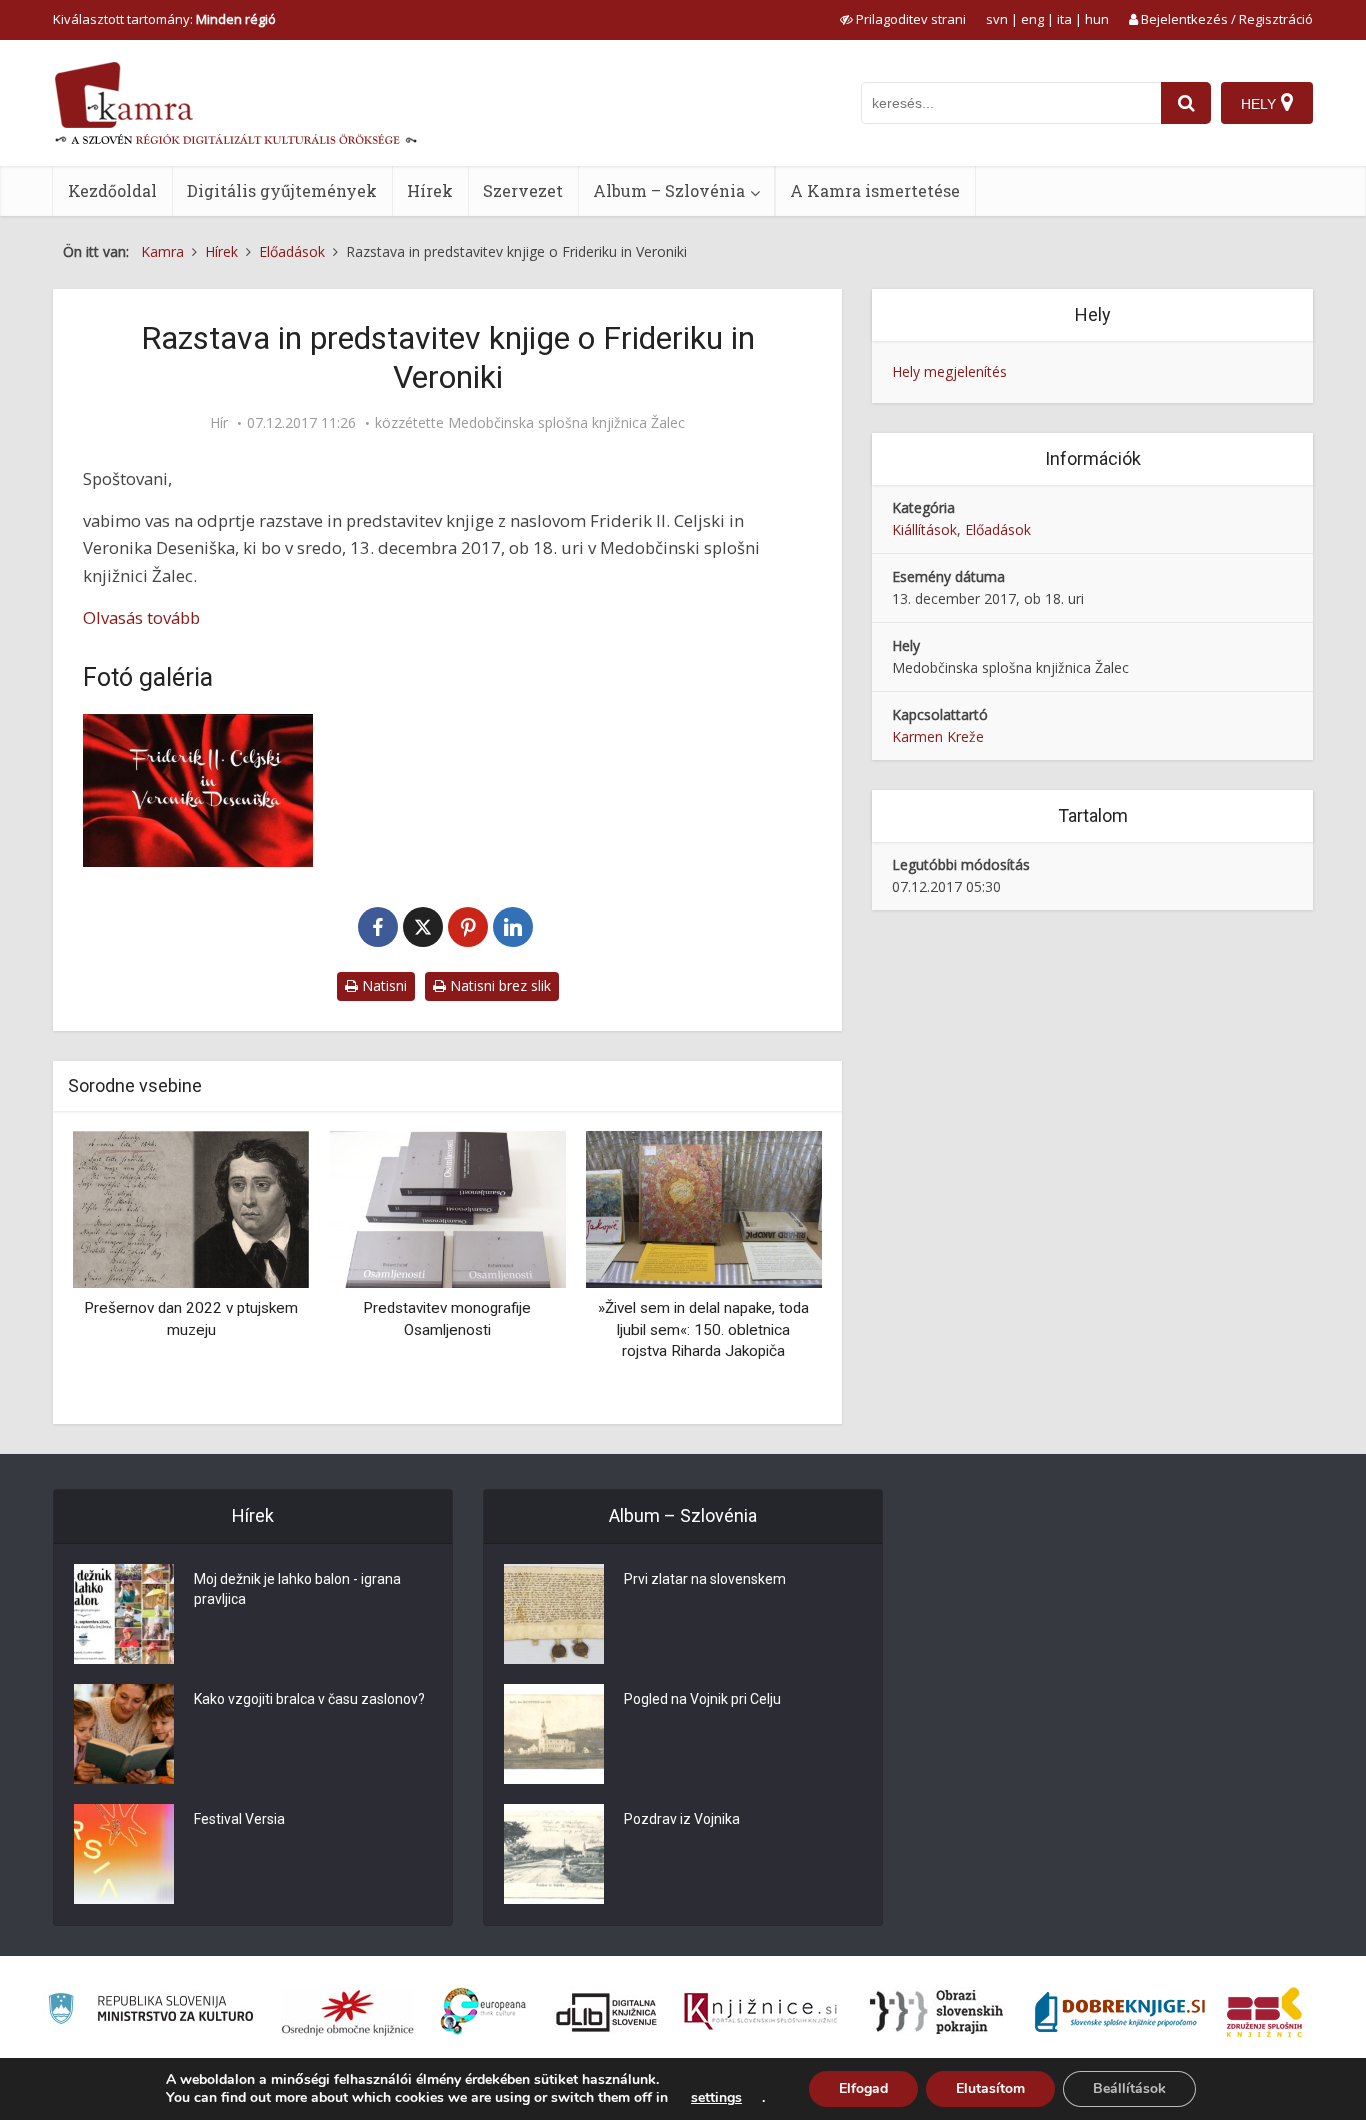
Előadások (998, 529)
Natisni (382, 985)
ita (1064, 19)
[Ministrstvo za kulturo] (150, 2011)
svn (997, 19)
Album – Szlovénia (669, 190)
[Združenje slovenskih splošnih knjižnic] (760, 2012)
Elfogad (863, 2088)
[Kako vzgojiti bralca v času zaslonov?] (124, 1734)
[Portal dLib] (607, 2012)
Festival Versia (239, 1819)
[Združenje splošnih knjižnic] (1264, 2012)
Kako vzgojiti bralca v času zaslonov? (309, 1699)
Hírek (430, 190)
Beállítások (1129, 2088)
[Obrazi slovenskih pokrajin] (936, 2012)
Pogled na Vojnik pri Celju (702, 1699)
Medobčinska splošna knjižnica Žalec (566, 423)
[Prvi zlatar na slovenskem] (554, 1614)
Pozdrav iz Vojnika (682, 1819)
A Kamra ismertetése (875, 190)
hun (1097, 19)
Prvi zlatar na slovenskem (705, 1579)
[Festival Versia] (124, 1854)
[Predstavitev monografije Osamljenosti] (447, 1207)
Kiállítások (924, 529)
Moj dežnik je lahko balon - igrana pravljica (297, 1589)
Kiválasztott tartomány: (164, 19)
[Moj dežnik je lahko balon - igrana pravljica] (124, 1614)
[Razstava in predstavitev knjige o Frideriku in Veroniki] (198, 790)
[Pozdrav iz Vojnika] (554, 1854)
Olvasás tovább (141, 617)
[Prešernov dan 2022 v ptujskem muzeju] (191, 1207)
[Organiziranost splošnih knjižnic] (348, 2012)
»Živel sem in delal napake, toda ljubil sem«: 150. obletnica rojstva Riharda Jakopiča (703, 1329)
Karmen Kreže (938, 736)
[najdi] (1186, 103)
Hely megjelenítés (949, 371)
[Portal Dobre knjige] (1120, 2012)
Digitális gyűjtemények (282, 190)
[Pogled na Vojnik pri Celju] (554, 1734)
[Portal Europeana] (483, 2011)
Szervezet (523, 190)
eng (1032, 19)
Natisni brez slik (498, 985)
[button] (772, 1270)
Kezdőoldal (112, 190)
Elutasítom (990, 2088)
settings (716, 2098)
